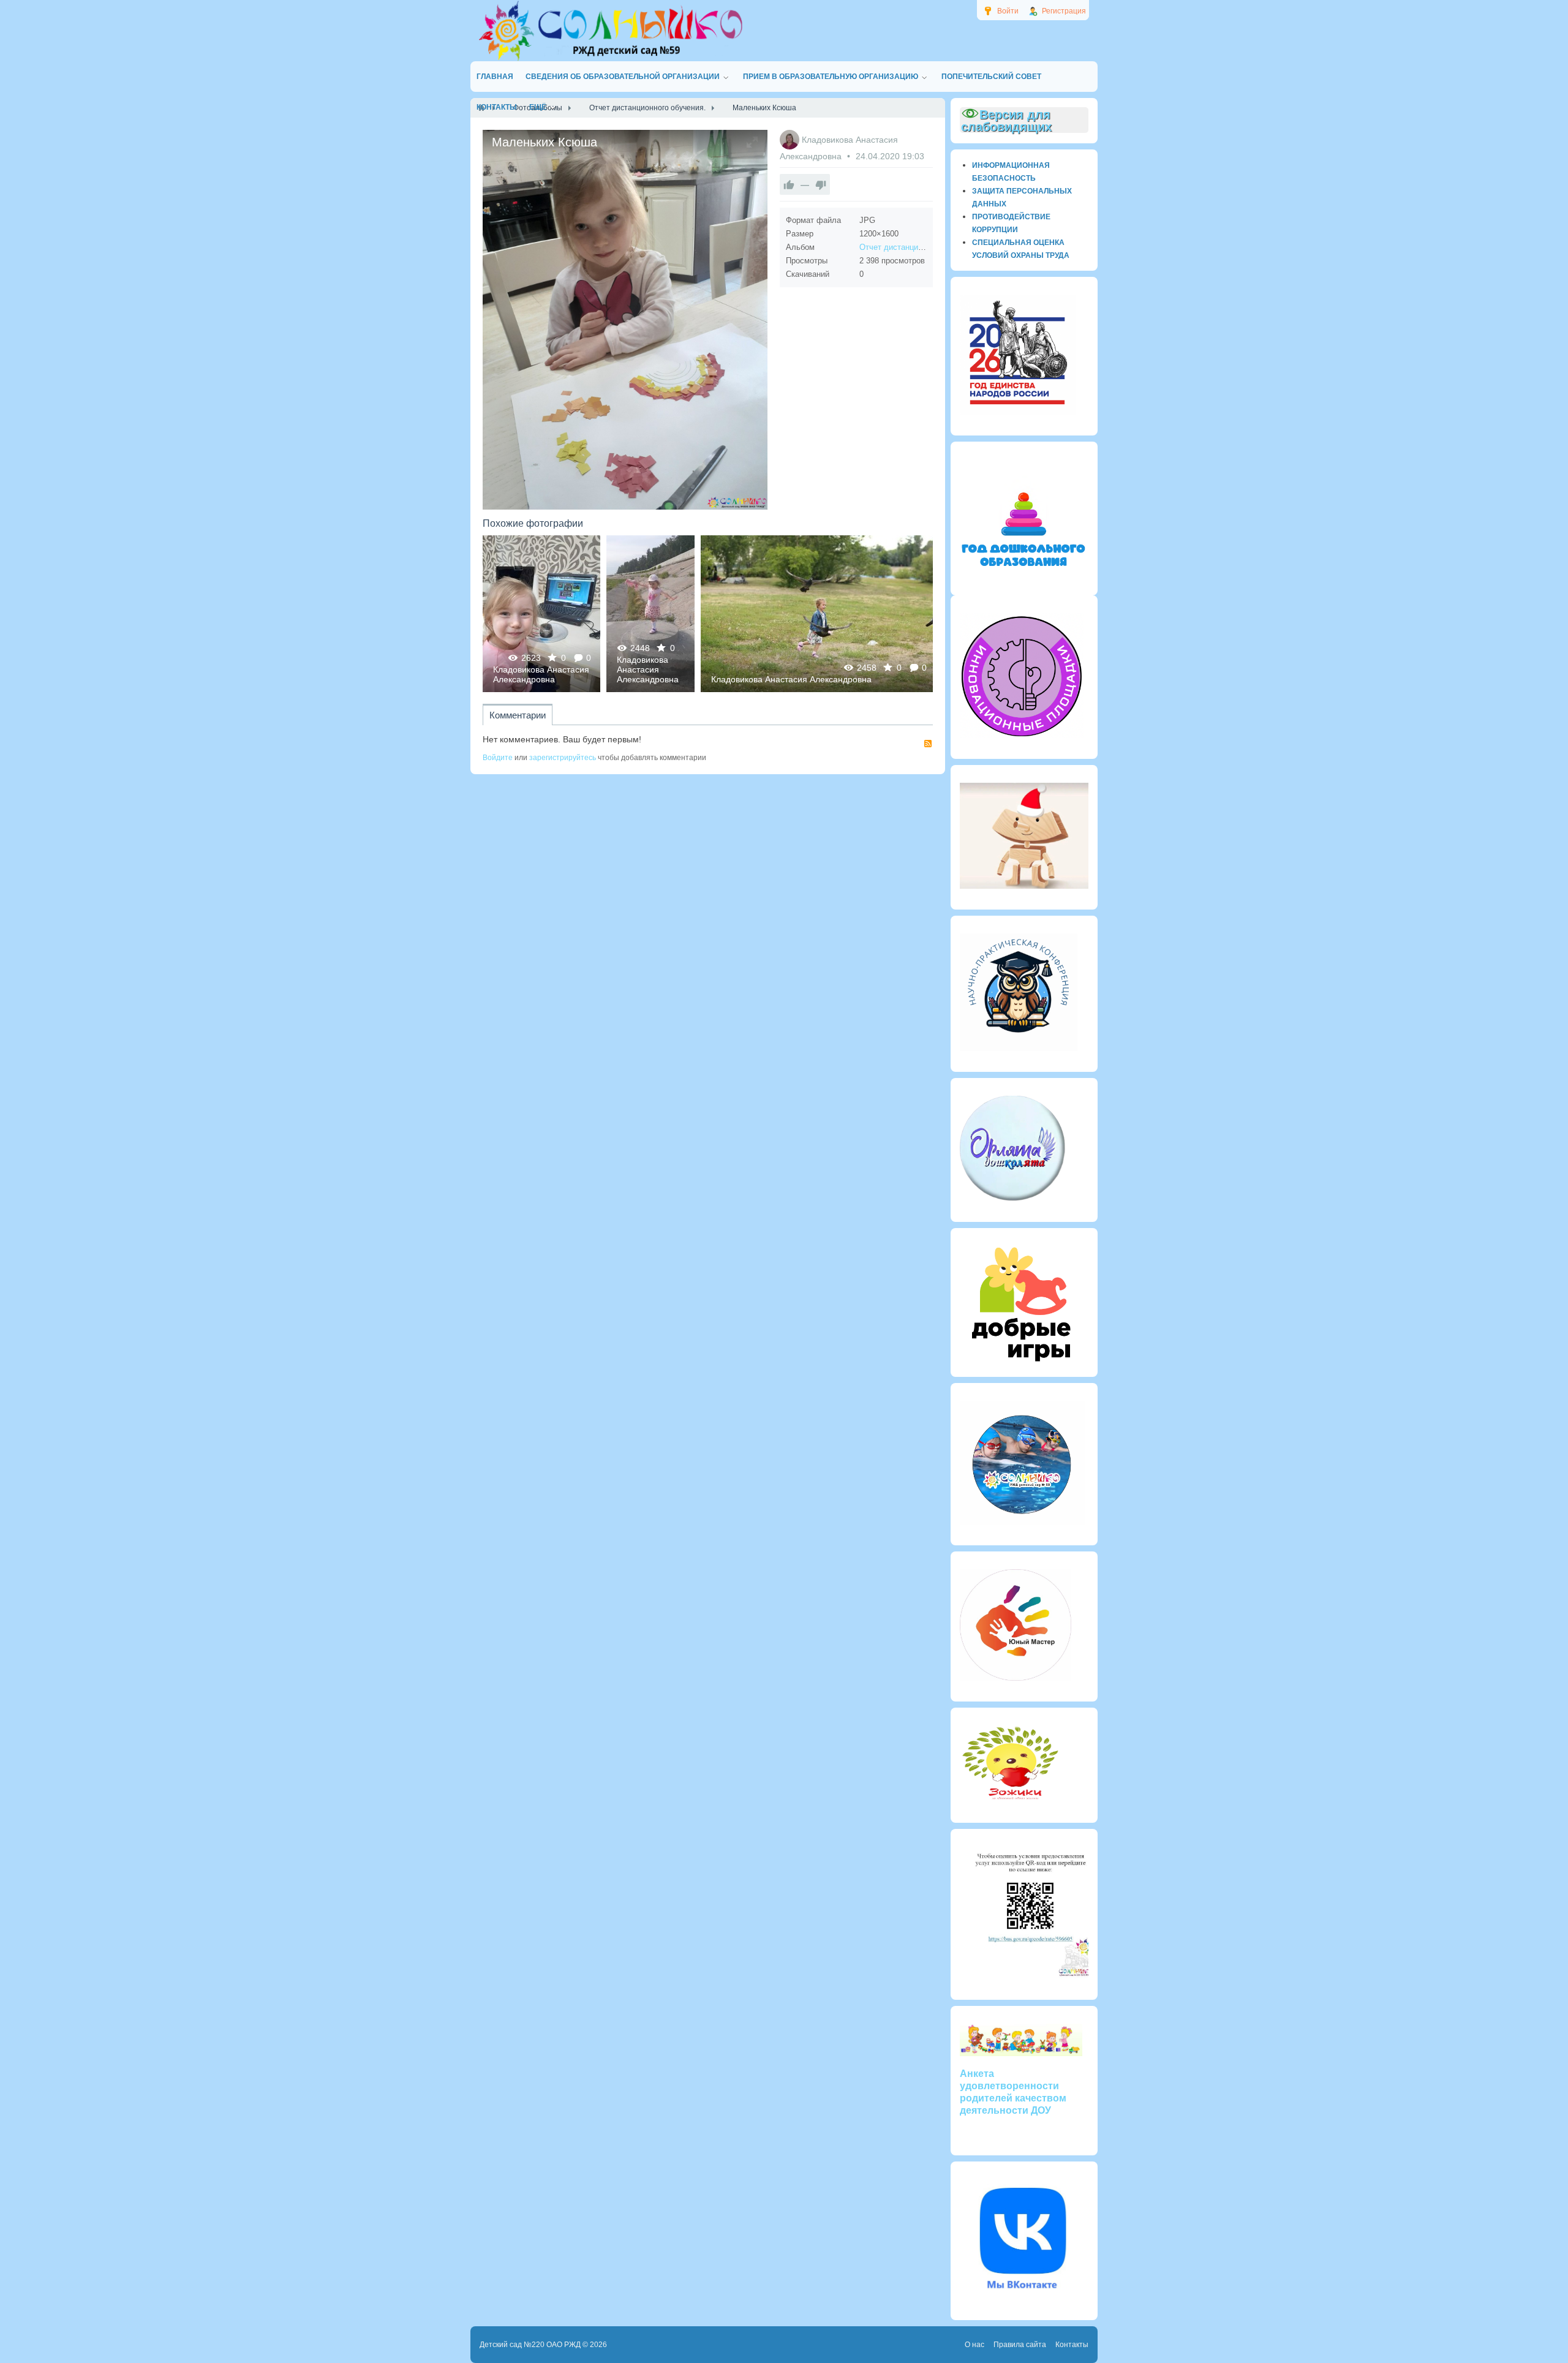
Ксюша (651, 613)
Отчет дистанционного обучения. (921, 247)
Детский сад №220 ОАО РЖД (530, 2345)
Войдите (498, 758)
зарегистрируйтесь (563, 758)
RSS (928, 744)
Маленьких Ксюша (541, 613)
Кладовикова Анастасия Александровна (541, 674)
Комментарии (518, 715)
